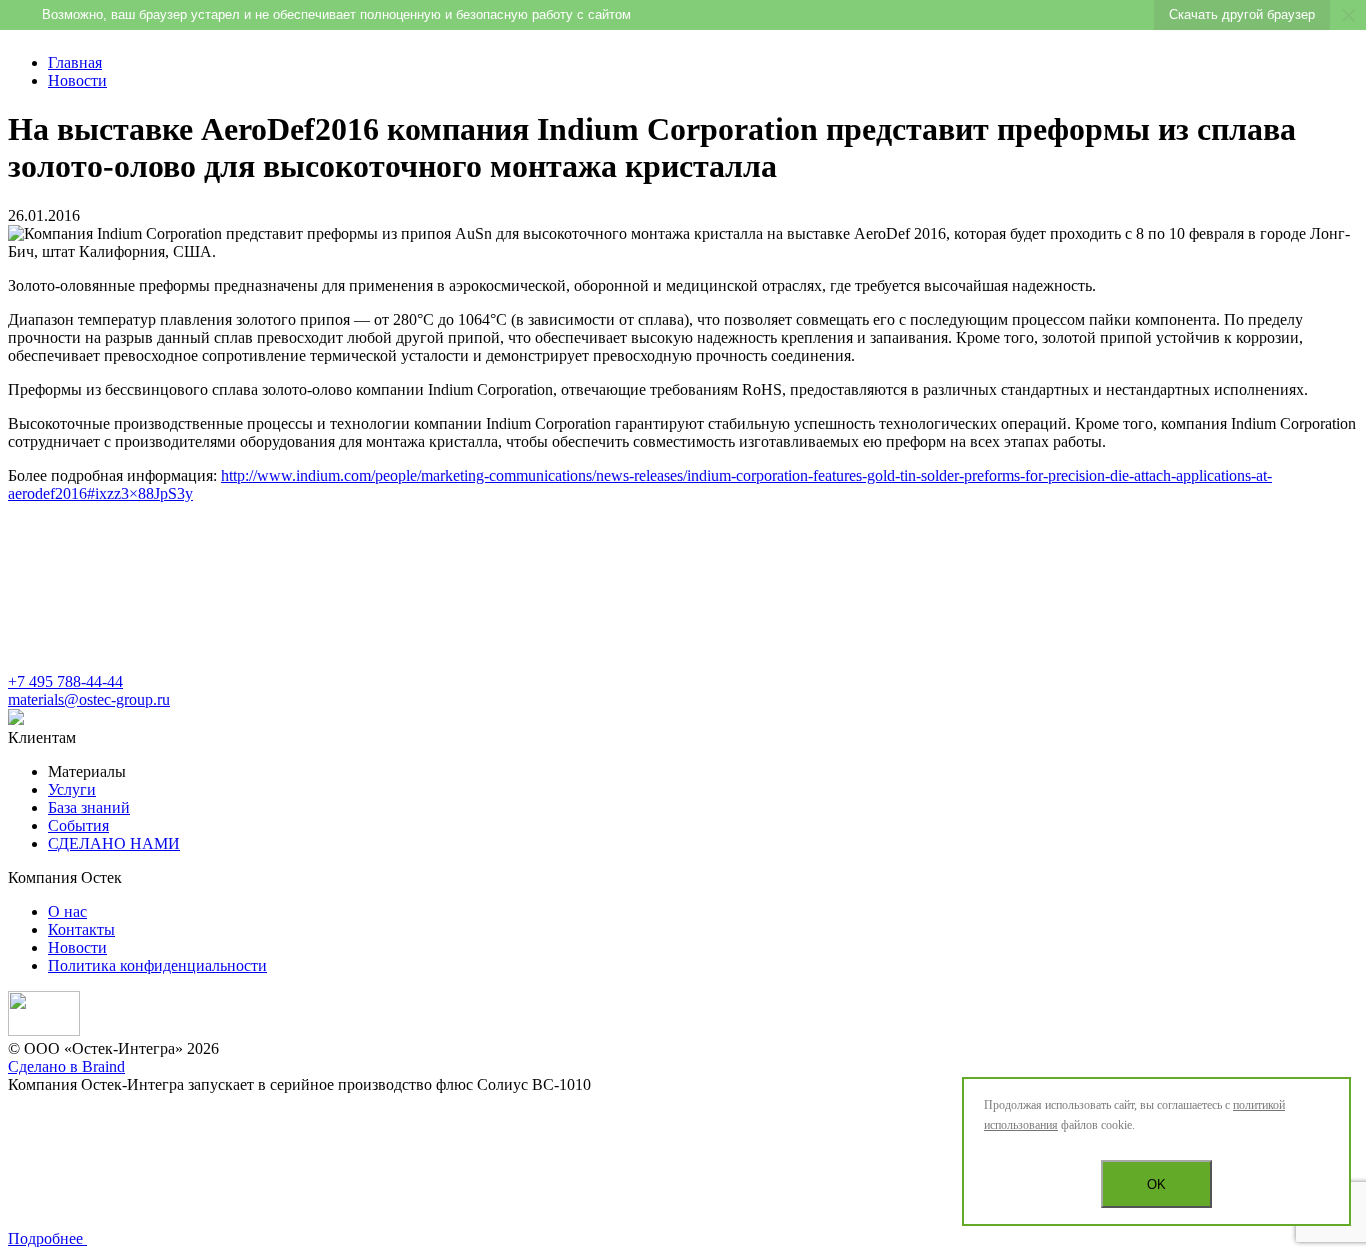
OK (1156, 1184)
